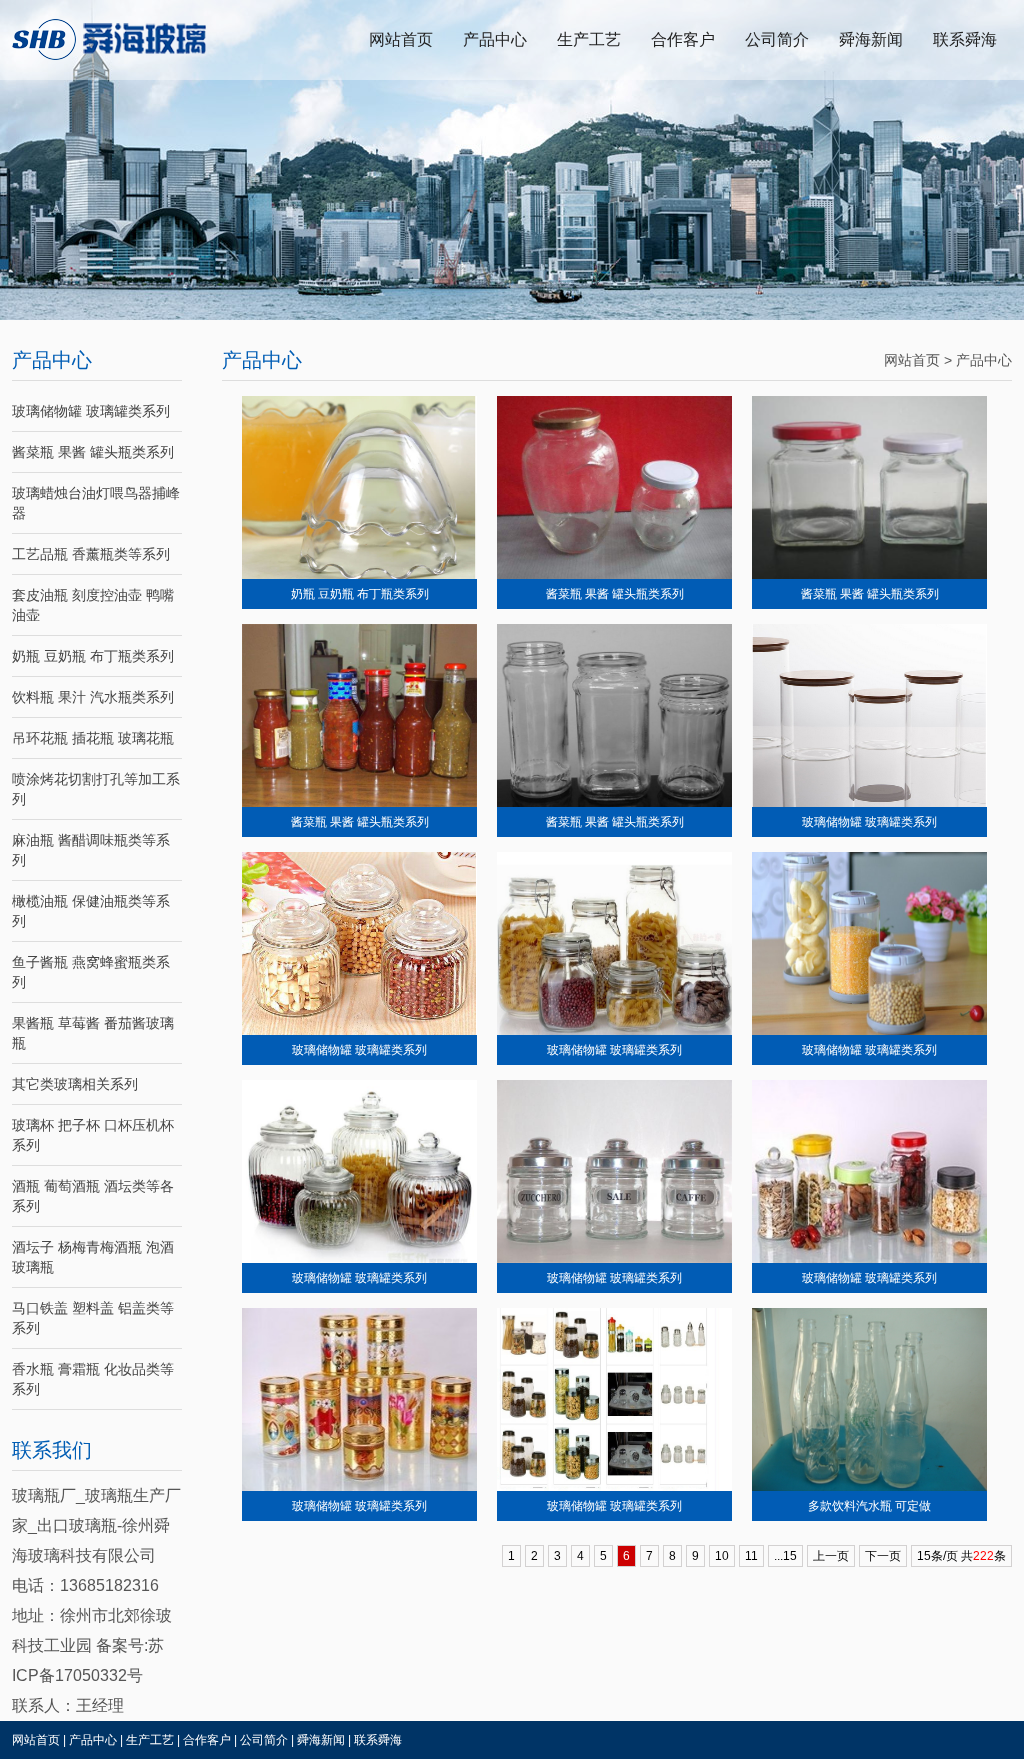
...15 (785, 1556)
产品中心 (495, 39)
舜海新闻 (871, 39)
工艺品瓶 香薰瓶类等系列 (91, 554)
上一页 (831, 1556)
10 (722, 1556)
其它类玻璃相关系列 (75, 1084)
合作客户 (683, 39)
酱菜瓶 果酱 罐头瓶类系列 (93, 452)
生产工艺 (589, 39)
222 (983, 1556)
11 (751, 1556)
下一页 (883, 1556)
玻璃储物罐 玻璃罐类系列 (91, 411)
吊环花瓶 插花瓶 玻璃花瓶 (93, 738)
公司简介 (777, 39)
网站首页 (401, 39)
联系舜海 (965, 39)
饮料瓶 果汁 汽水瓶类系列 (93, 697)
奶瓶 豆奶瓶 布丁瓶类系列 (93, 656)
